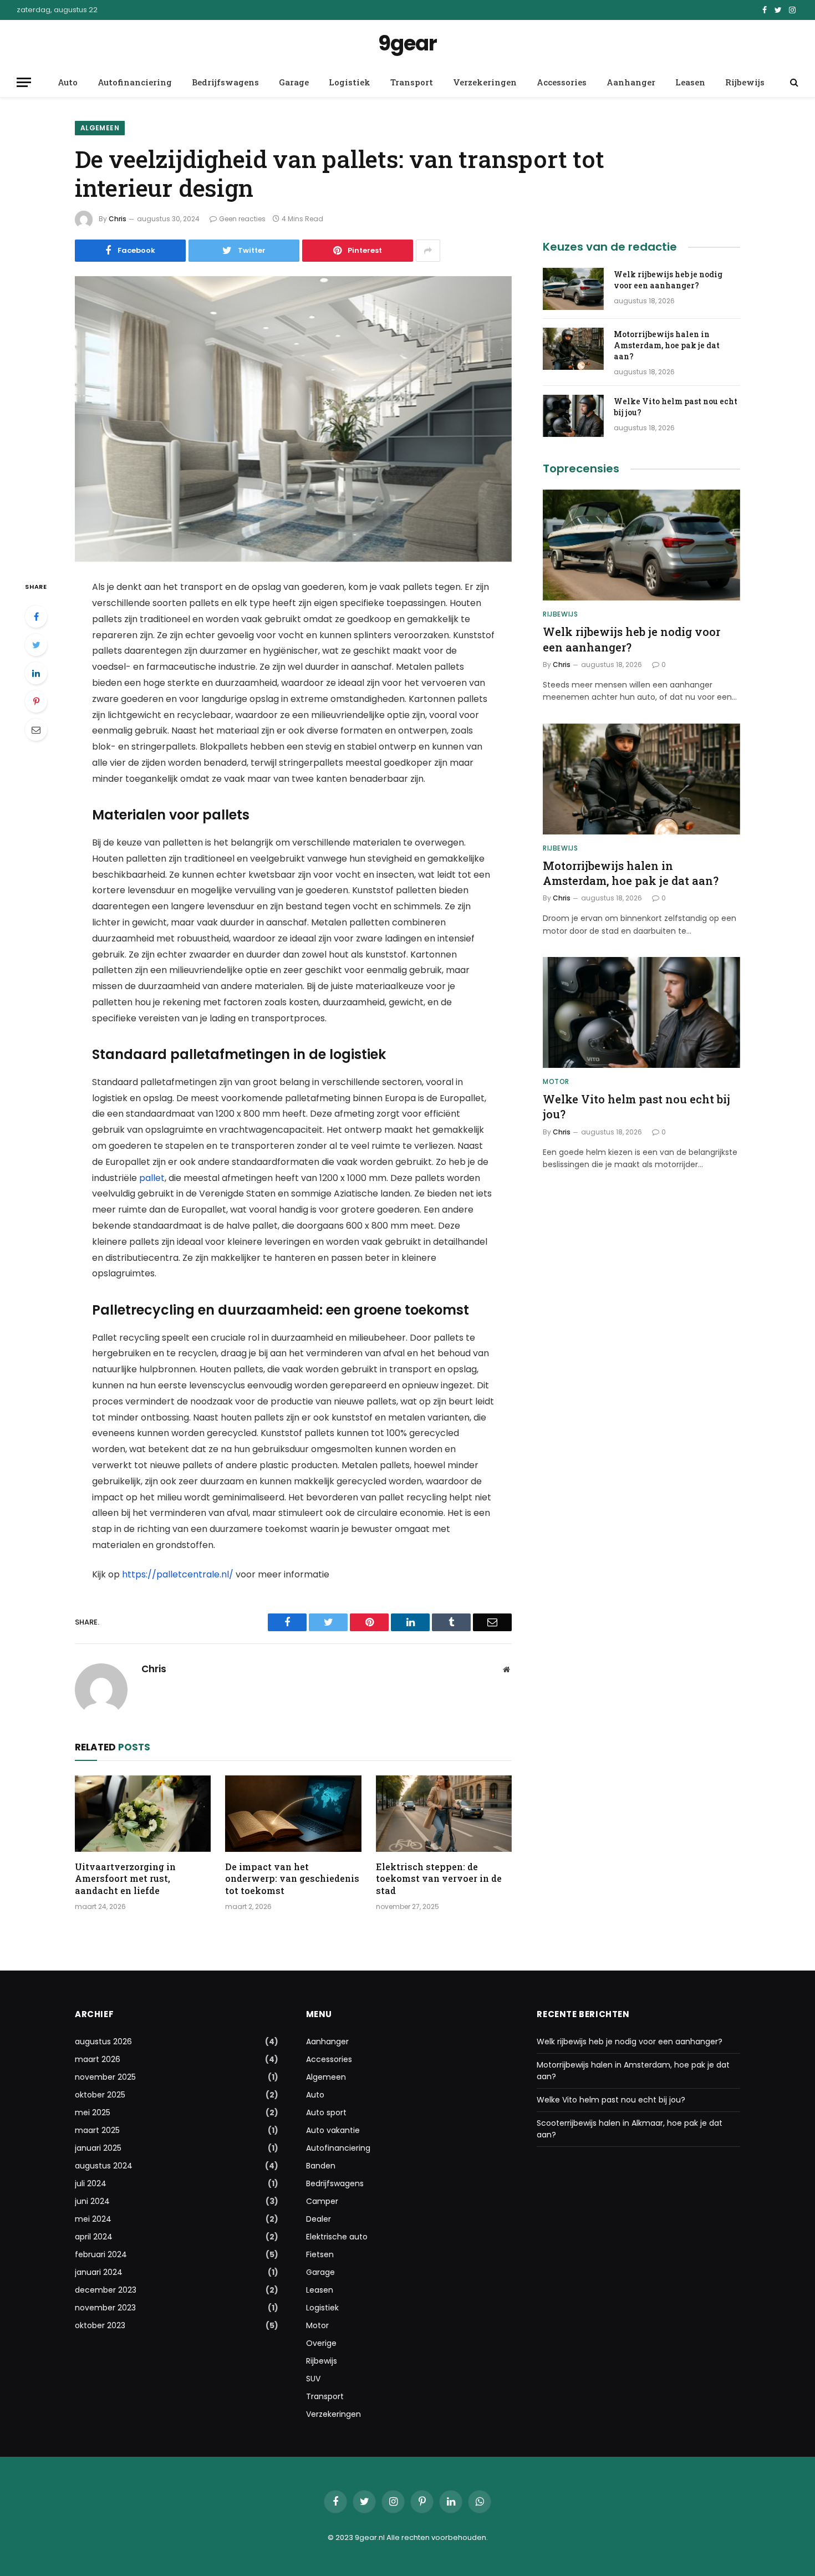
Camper (322, 2201)
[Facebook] (36, 617)
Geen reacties (242, 219)
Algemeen (100, 128)
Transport (412, 82)
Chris (118, 219)
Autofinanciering (135, 82)
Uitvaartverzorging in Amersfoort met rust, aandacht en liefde (125, 1879)
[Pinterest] (36, 701)
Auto (68, 82)
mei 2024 (93, 2219)
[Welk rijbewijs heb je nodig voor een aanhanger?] (573, 289)
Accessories (562, 82)
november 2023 (105, 2308)
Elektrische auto (337, 2237)
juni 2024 (92, 2201)
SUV (313, 2379)
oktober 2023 (100, 2325)
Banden (321, 2166)
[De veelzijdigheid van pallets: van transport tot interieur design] (293, 419)
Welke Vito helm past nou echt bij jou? (676, 407)
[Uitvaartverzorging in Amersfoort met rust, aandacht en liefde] (143, 1814)
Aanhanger (631, 82)
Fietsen (320, 2254)
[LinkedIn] (36, 673)
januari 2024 (99, 2272)
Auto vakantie (333, 2130)
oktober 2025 (100, 2095)
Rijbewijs (745, 82)
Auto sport (326, 2112)
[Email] (36, 730)
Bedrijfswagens (225, 82)
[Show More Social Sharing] (428, 251)
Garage (294, 82)
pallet (152, 1178)
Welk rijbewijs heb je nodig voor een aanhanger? (668, 280)
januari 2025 (98, 2148)
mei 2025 (93, 2112)
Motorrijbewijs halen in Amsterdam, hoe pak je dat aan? (667, 345)
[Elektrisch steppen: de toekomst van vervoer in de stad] (444, 1814)
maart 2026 (98, 2059)
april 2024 (94, 2237)
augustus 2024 (104, 2166)
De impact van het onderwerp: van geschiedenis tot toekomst (292, 1879)
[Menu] (24, 82)
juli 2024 (91, 2183)
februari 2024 (101, 2254)
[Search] (793, 82)
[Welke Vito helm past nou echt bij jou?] (573, 416)
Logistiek (350, 82)
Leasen (690, 82)
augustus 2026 (103, 2042)
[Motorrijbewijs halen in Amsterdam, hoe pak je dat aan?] (573, 349)
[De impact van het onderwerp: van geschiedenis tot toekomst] (293, 1814)
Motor (556, 1081)
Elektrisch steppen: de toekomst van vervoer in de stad (439, 1879)
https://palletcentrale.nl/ (178, 1574)
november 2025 (105, 2077)
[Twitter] (36, 645)
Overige (321, 2343)
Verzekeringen (485, 82)
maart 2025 (97, 2130)
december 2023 (106, 2290)
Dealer (319, 2219)
